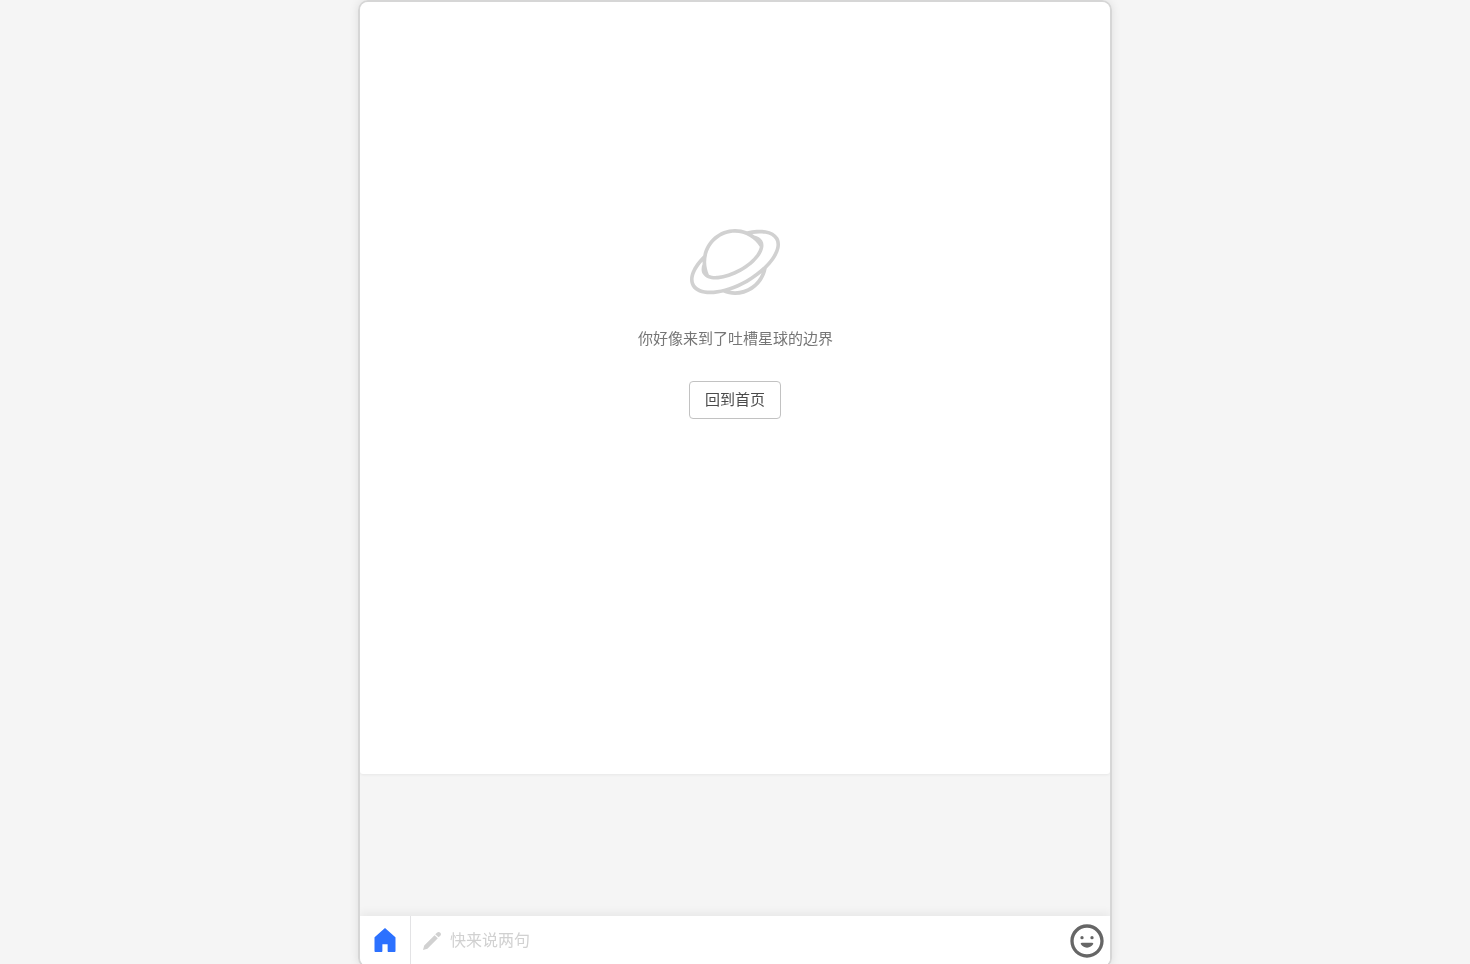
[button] (1087, 941)
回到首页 (735, 399)
